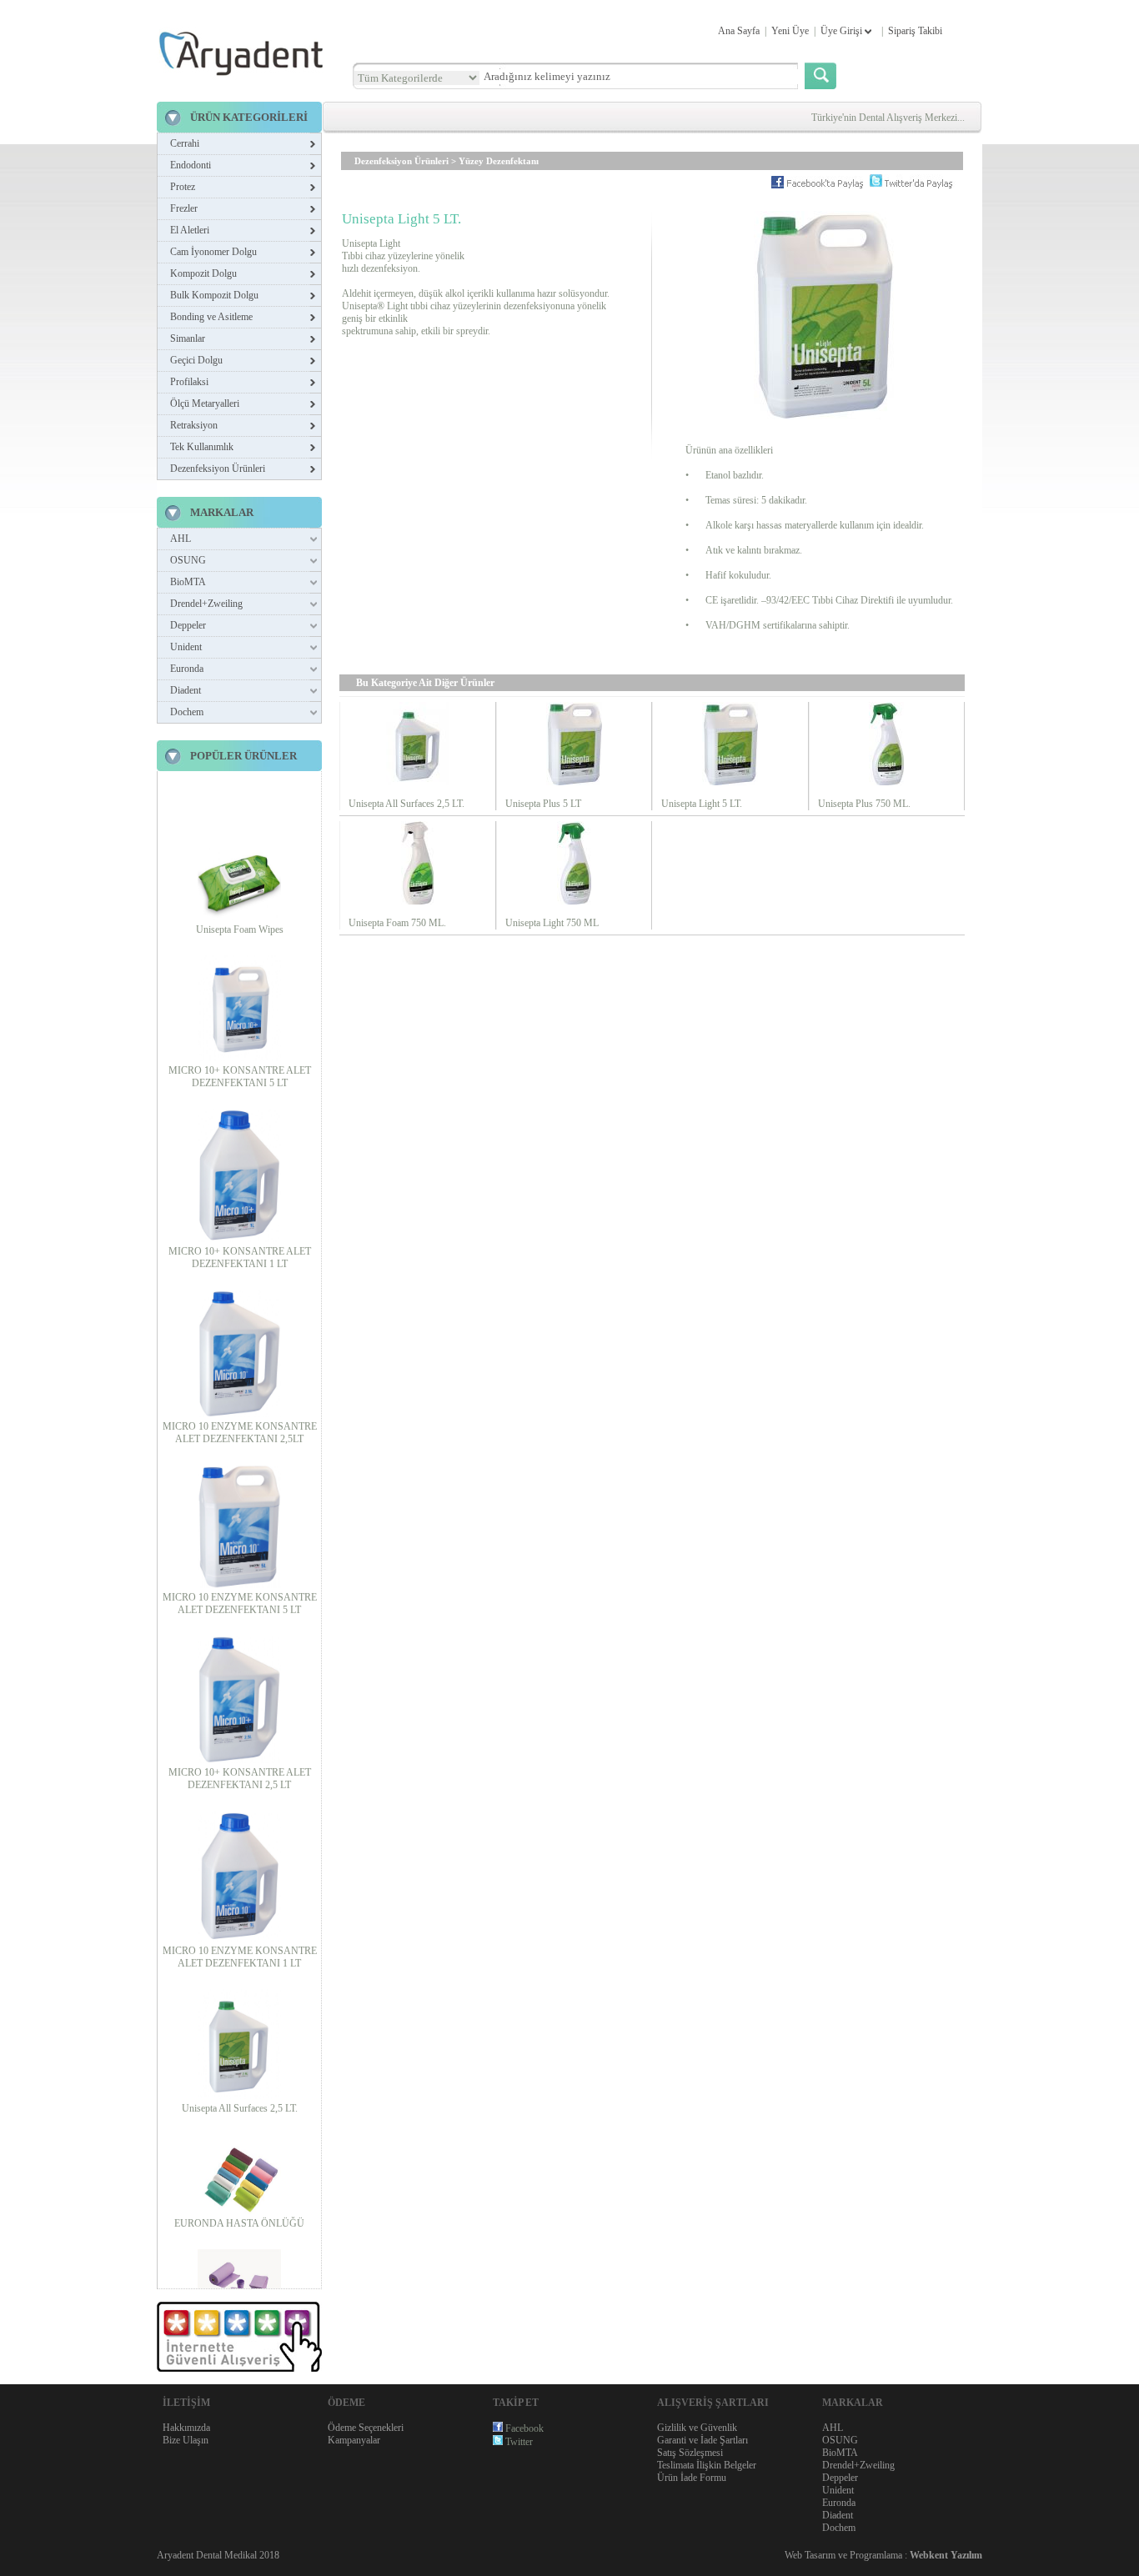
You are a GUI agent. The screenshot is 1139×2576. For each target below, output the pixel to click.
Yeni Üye (790, 31)
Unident (186, 647)
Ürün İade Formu (692, 2478)
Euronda (187, 669)
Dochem (187, 712)
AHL (181, 539)
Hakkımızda (186, 2428)
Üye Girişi (843, 31)
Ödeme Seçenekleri (366, 2428)
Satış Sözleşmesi (690, 2453)
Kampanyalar (354, 2440)
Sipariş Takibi (915, 31)
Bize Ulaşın (186, 2440)
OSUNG (188, 560)
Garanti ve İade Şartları (702, 2440)
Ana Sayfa (739, 31)
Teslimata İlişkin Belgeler (707, 2465)
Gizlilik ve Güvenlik (697, 2428)
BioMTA (188, 582)
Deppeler (188, 625)
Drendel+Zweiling (206, 604)
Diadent (186, 690)
